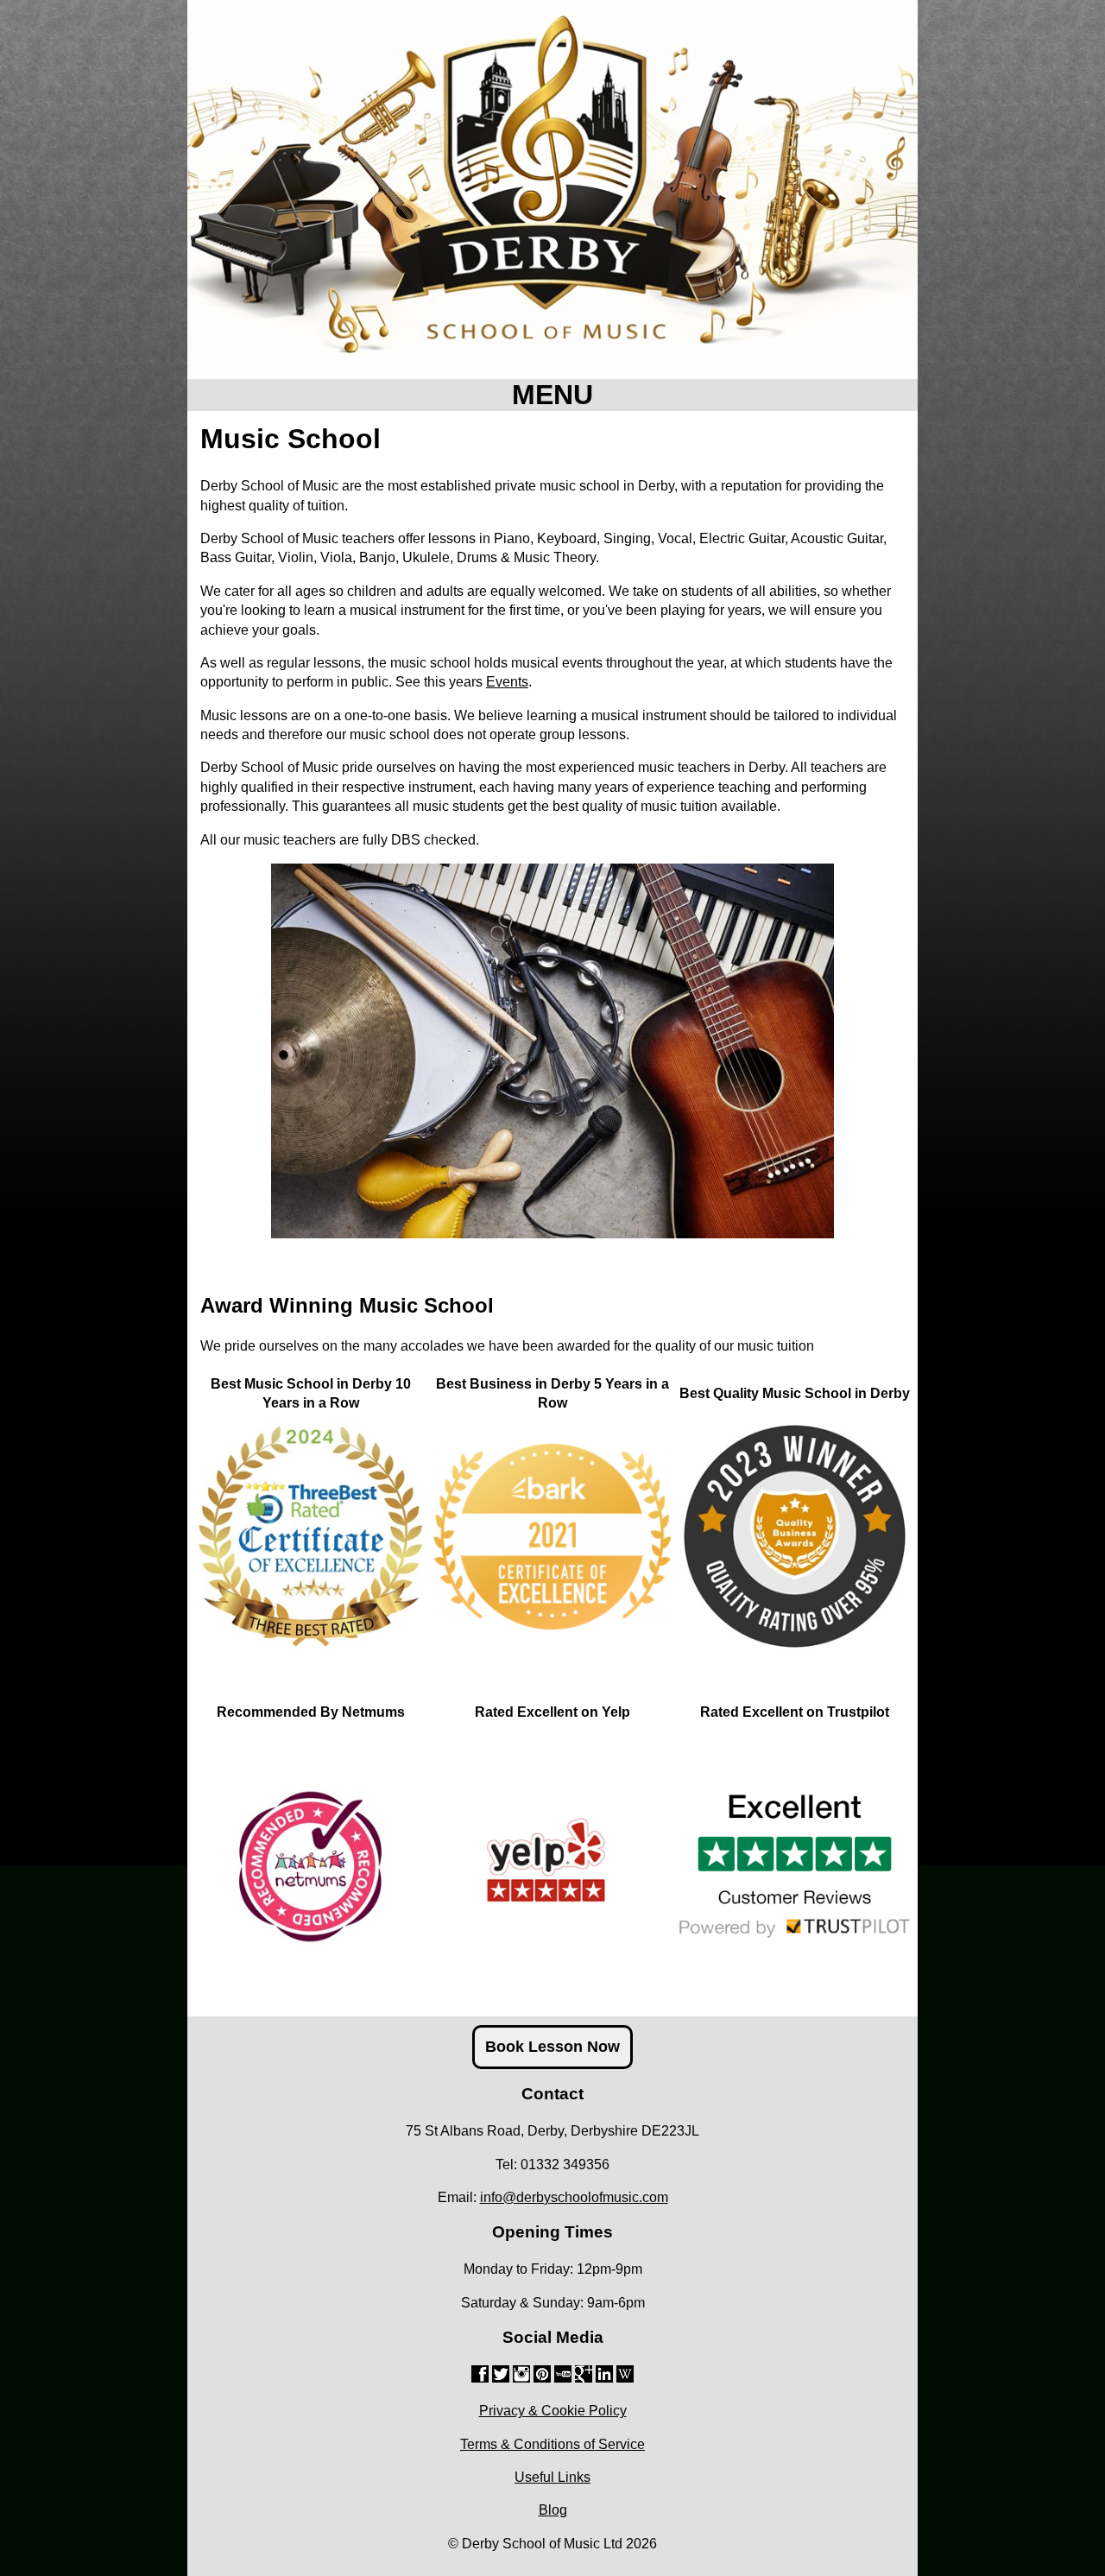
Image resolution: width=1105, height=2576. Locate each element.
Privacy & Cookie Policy (553, 2411)
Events (507, 682)
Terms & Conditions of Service (552, 2444)
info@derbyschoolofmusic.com (574, 2197)
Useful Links (552, 2477)
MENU (552, 395)
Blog (553, 2510)
